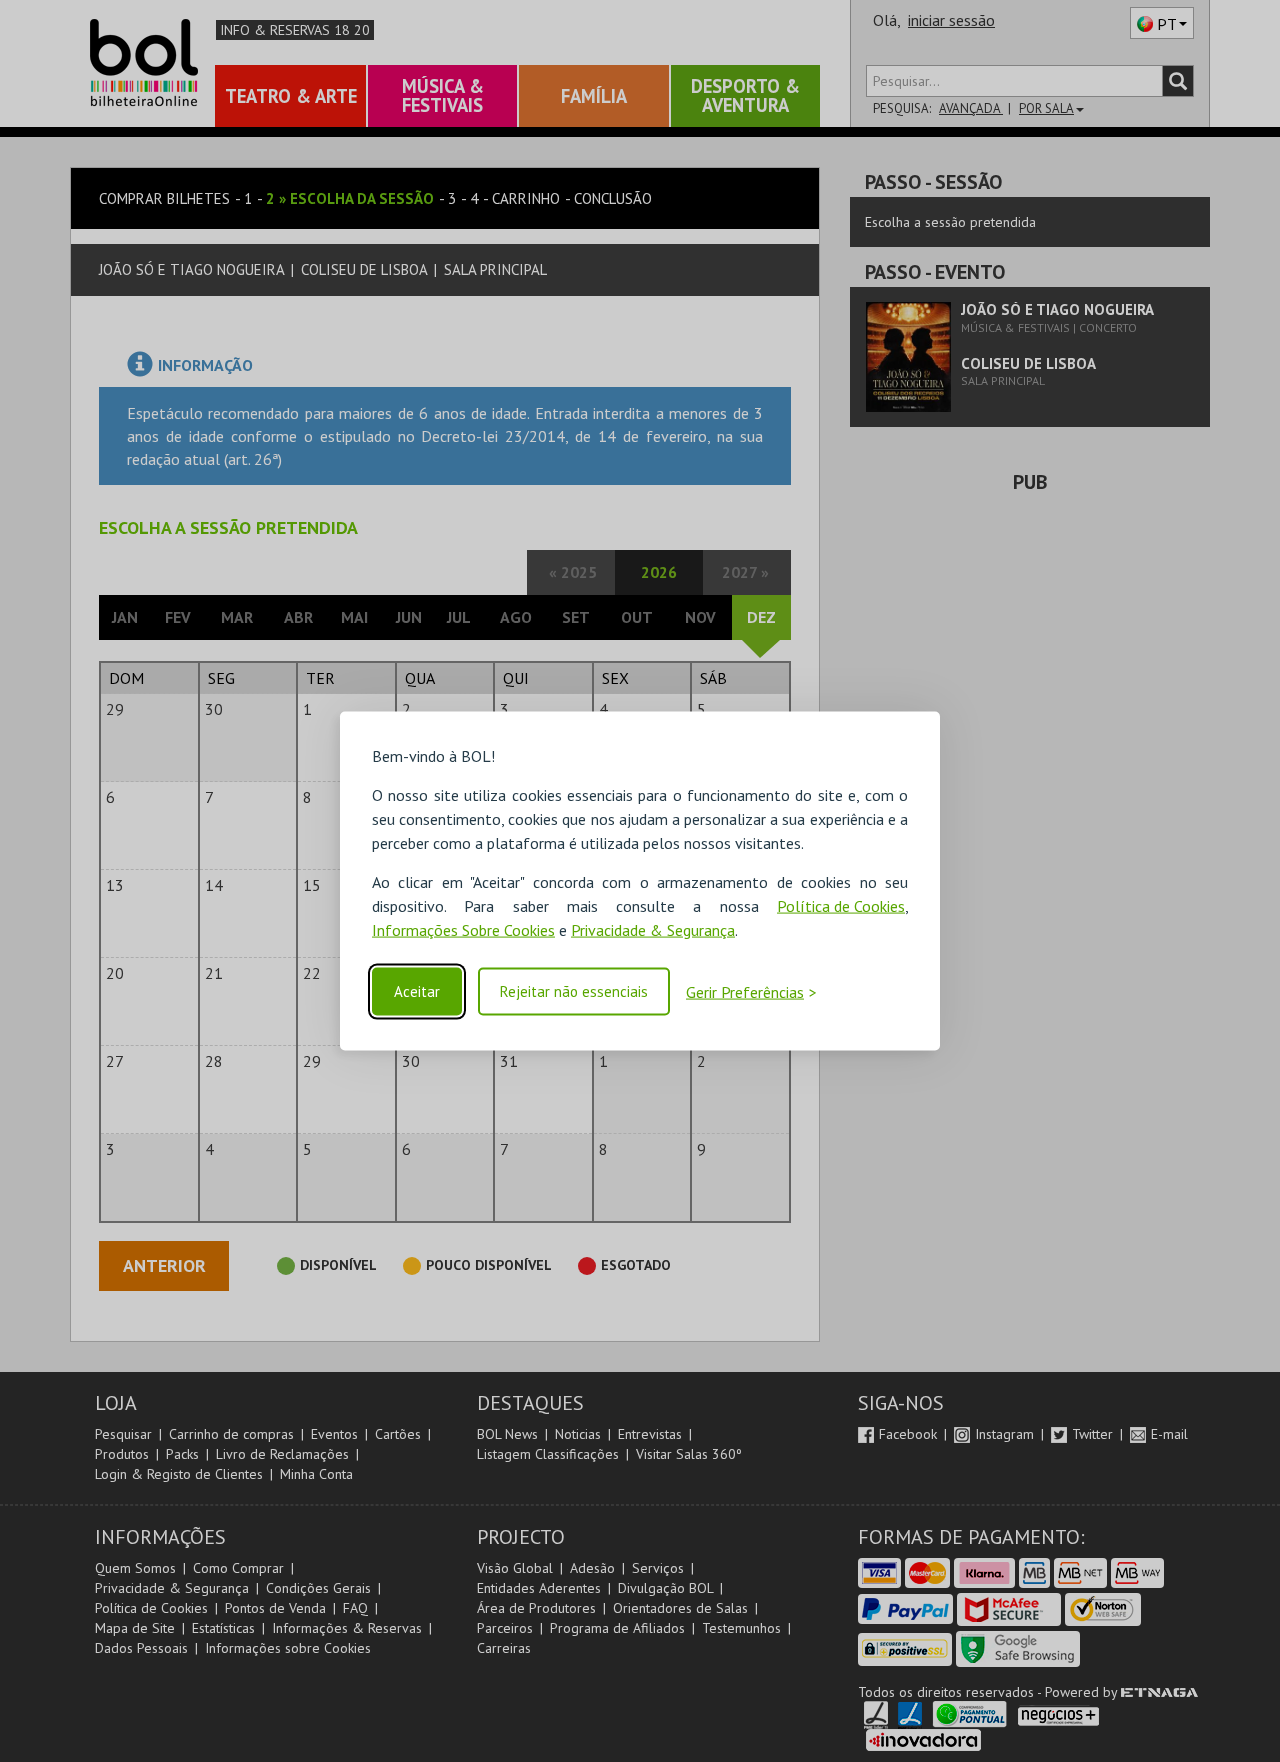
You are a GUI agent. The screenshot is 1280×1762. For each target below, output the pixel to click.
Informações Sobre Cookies (463, 930)
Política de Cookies (841, 906)
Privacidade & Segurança (653, 930)
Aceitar (417, 991)
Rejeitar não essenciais (574, 991)
